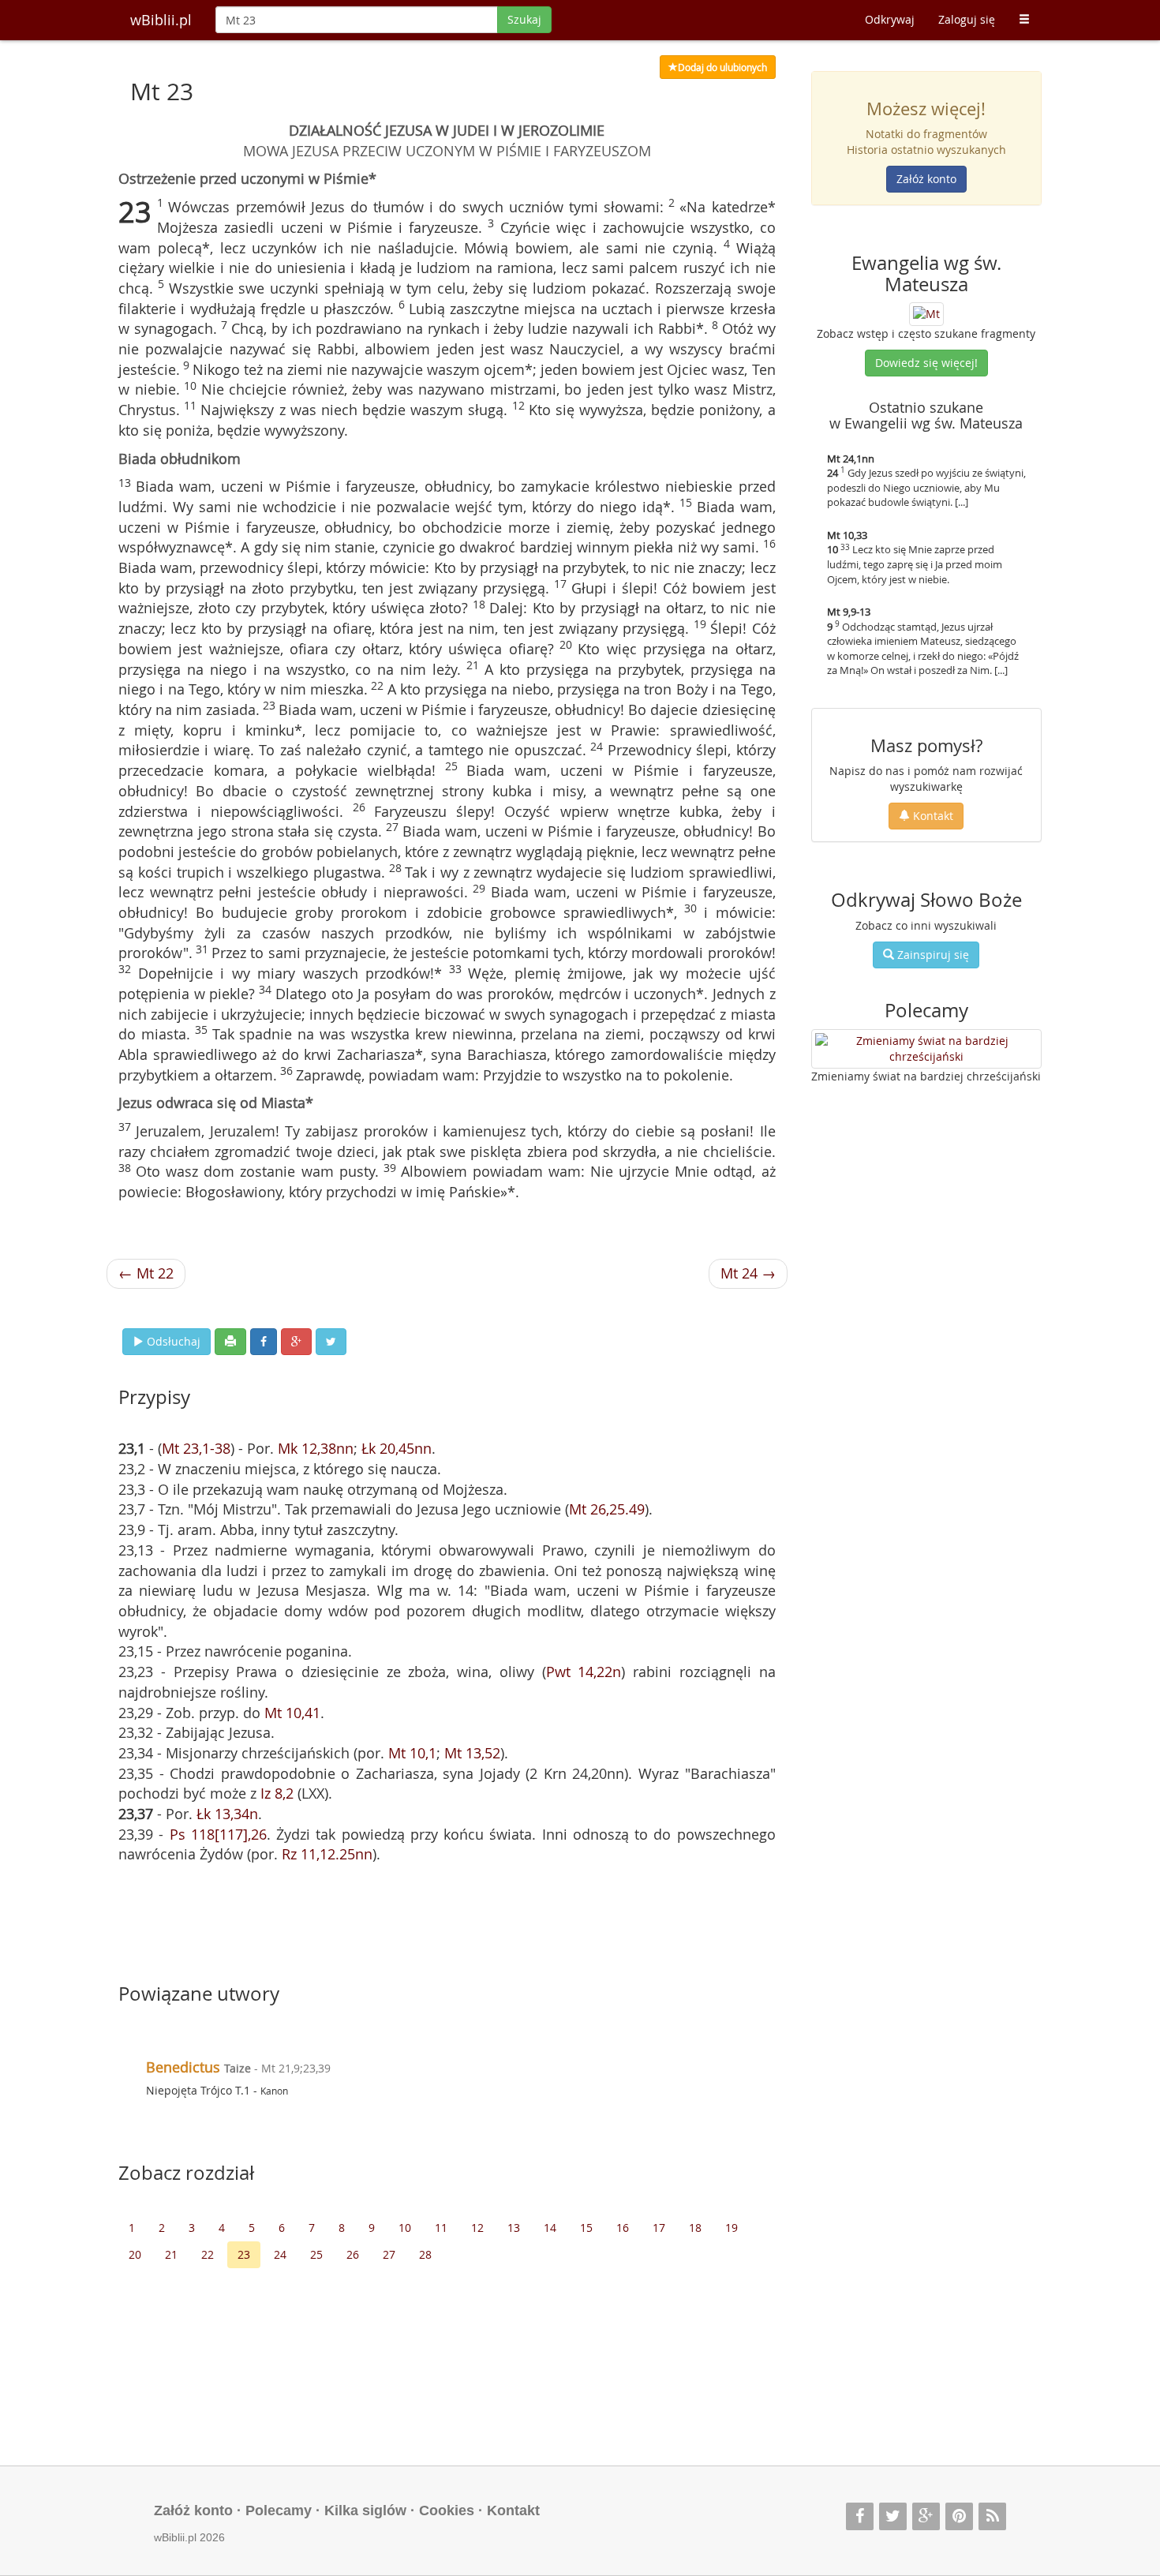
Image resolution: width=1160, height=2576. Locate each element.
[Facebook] (860, 2516)
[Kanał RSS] (992, 2516)
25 (316, 2254)
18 (695, 2228)
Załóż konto (926, 179)
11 (441, 2228)
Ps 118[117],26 (218, 1834)
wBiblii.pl (161, 20)
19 (732, 2228)
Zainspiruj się (932, 955)
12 (477, 2228)
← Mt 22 (146, 1273)
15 (586, 2228)
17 (659, 2228)
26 (353, 2254)
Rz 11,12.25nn (327, 1854)
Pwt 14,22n (584, 1672)
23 (244, 2254)
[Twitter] (893, 2516)
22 (208, 2254)
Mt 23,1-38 (196, 1448)
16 (623, 2228)
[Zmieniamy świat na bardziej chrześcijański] (927, 1049)
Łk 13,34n (227, 1814)
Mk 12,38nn (316, 1448)
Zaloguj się (967, 19)
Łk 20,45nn (397, 1448)
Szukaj (524, 19)
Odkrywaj (890, 19)
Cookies (447, 2510)
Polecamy (279, 2510)
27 (389, 2254)
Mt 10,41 (292, 1713)
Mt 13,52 (472, 1753)
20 (135, 2254)
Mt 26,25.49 (607, 1509)
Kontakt (932, 816)
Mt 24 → (748, 1273)
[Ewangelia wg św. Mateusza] (926, 313)
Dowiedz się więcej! (926, 363)
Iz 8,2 (277, 1793)
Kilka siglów (365, 2510)
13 (514, 2228)
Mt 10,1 (412, 1753)
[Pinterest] (959, 2516)
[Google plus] (926, 2516)
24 (280, 2254)
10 (405, 2228)
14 (550, 2228)
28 (425, 2254)
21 (171, 2254)
